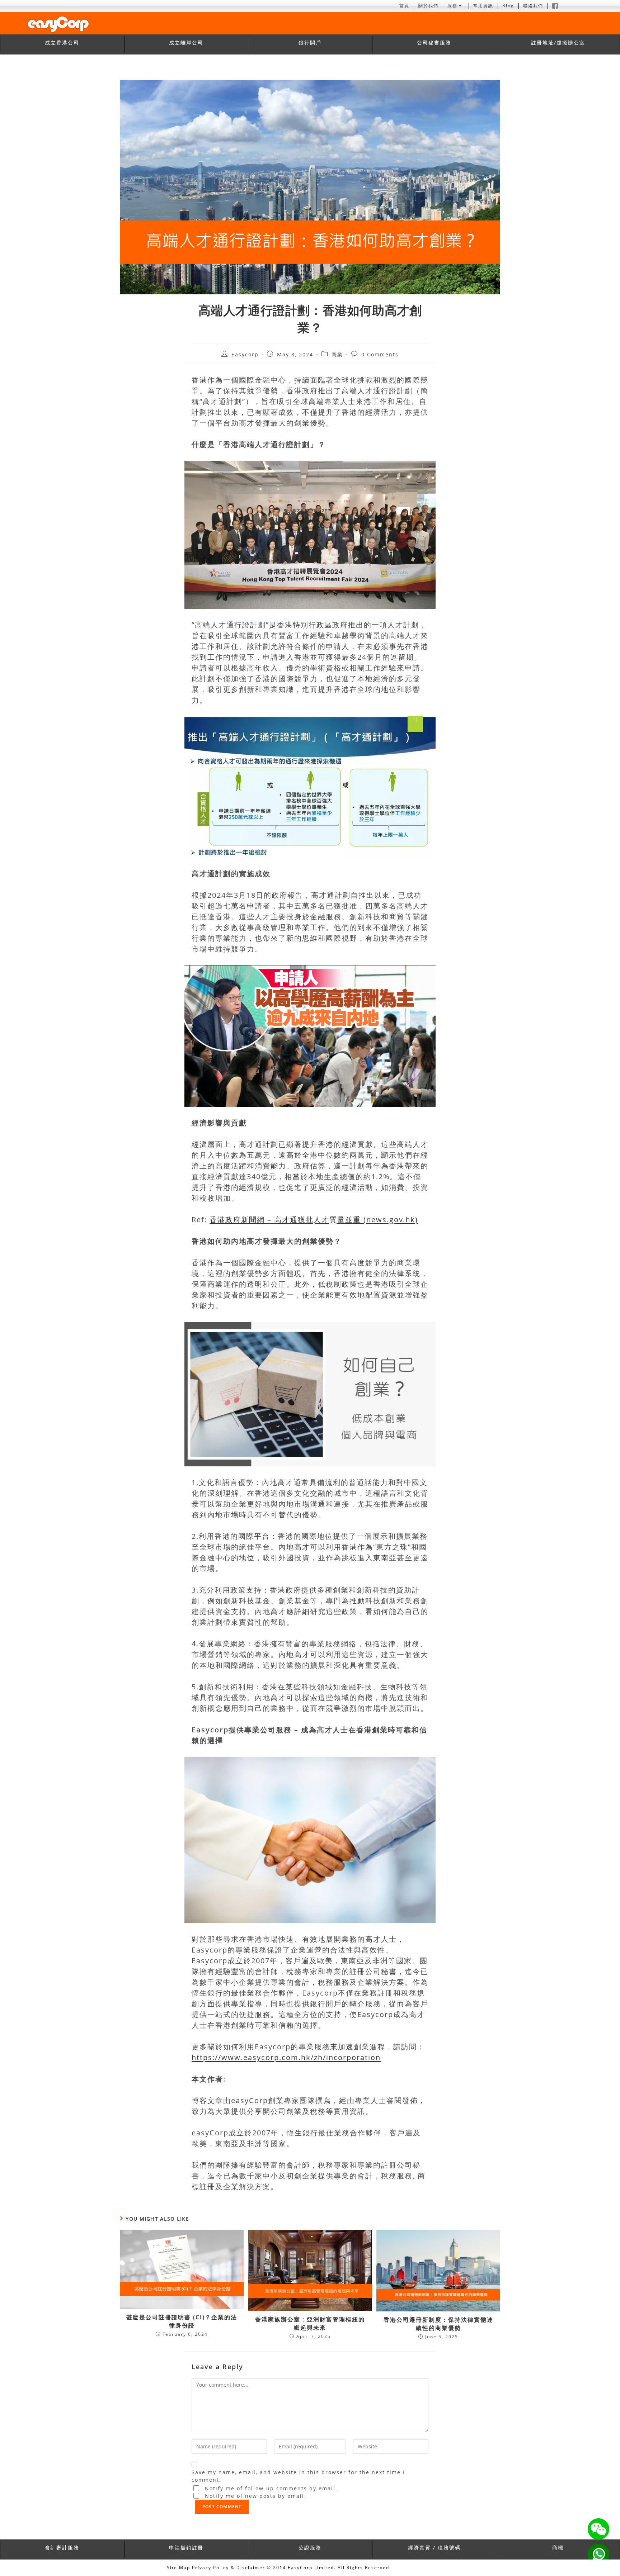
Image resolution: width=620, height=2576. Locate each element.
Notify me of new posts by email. (256, 2496)
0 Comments (380, 354)
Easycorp (245, 354)
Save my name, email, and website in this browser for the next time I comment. (298, 2476)
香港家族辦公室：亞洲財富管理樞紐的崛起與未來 (310, 2323)
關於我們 (428, 6)
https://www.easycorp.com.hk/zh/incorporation (286, 2057)
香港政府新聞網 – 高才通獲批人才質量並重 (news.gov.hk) (314, 1220)
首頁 (404, 6)
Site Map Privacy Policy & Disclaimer (216, 2568)
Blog (508, 6)
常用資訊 (483, 6)
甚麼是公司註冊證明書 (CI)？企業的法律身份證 (182, 2321)
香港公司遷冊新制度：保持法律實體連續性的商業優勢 (438, 2324)
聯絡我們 (533, 6)
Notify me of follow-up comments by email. (271, 2488)
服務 (452, 6)
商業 (337, 354)
